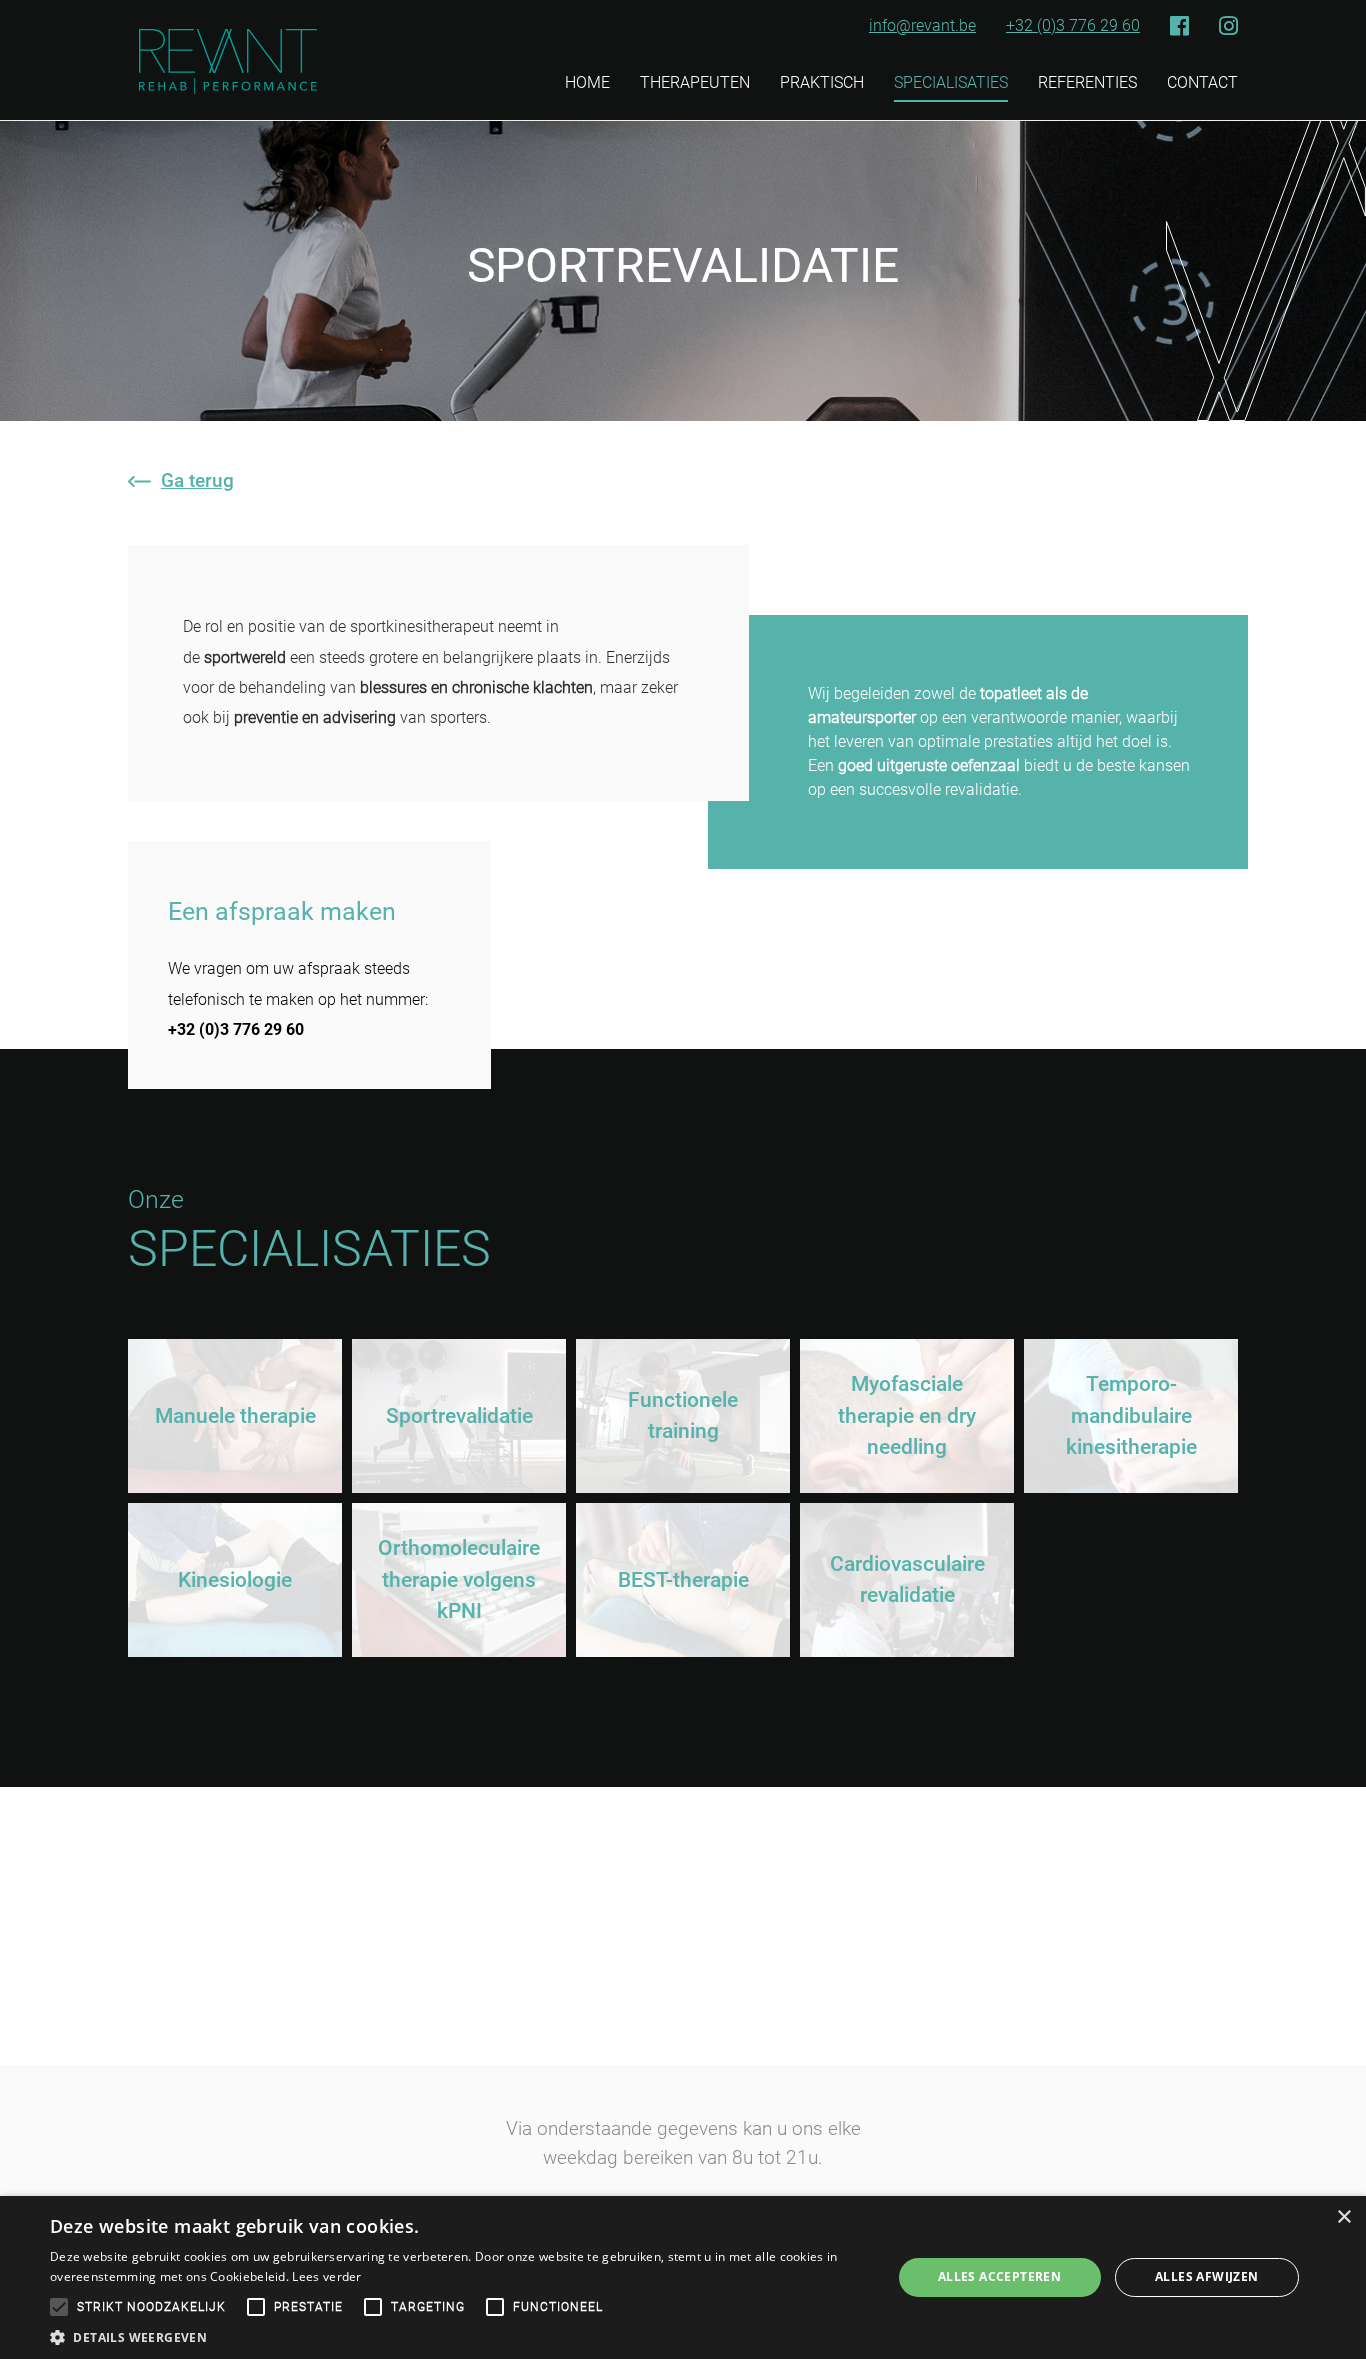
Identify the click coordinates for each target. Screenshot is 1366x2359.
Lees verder (326, 2276)
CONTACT (1202, 82)
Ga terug (197, 480)
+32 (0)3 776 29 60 (1073, 26)
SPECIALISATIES (951, 82)
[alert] (683, 2277)
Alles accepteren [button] (999, 2276)
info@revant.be (922, 26)
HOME (587, 82)
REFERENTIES (1087, 82)
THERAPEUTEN (695, 82)
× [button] (1343, 2217)
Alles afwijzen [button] (1207, 2276)
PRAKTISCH (822, 82)
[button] (458, 2335)
